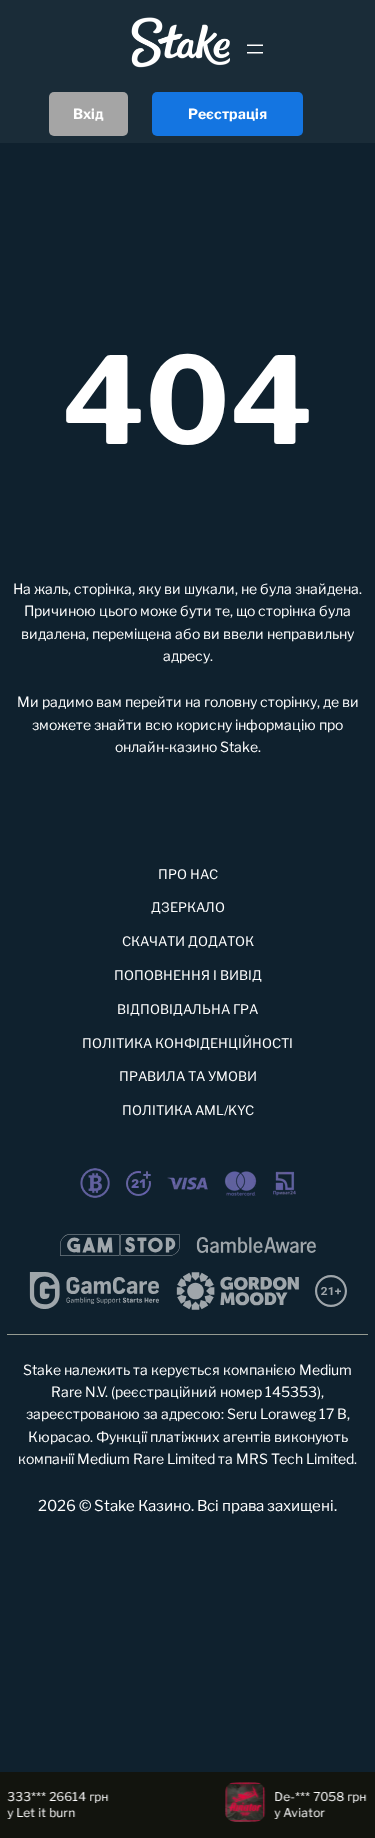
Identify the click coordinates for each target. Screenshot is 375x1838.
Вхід (88, 113)
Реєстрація (227, 113)
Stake (239, 746)
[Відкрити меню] (255, 49)
